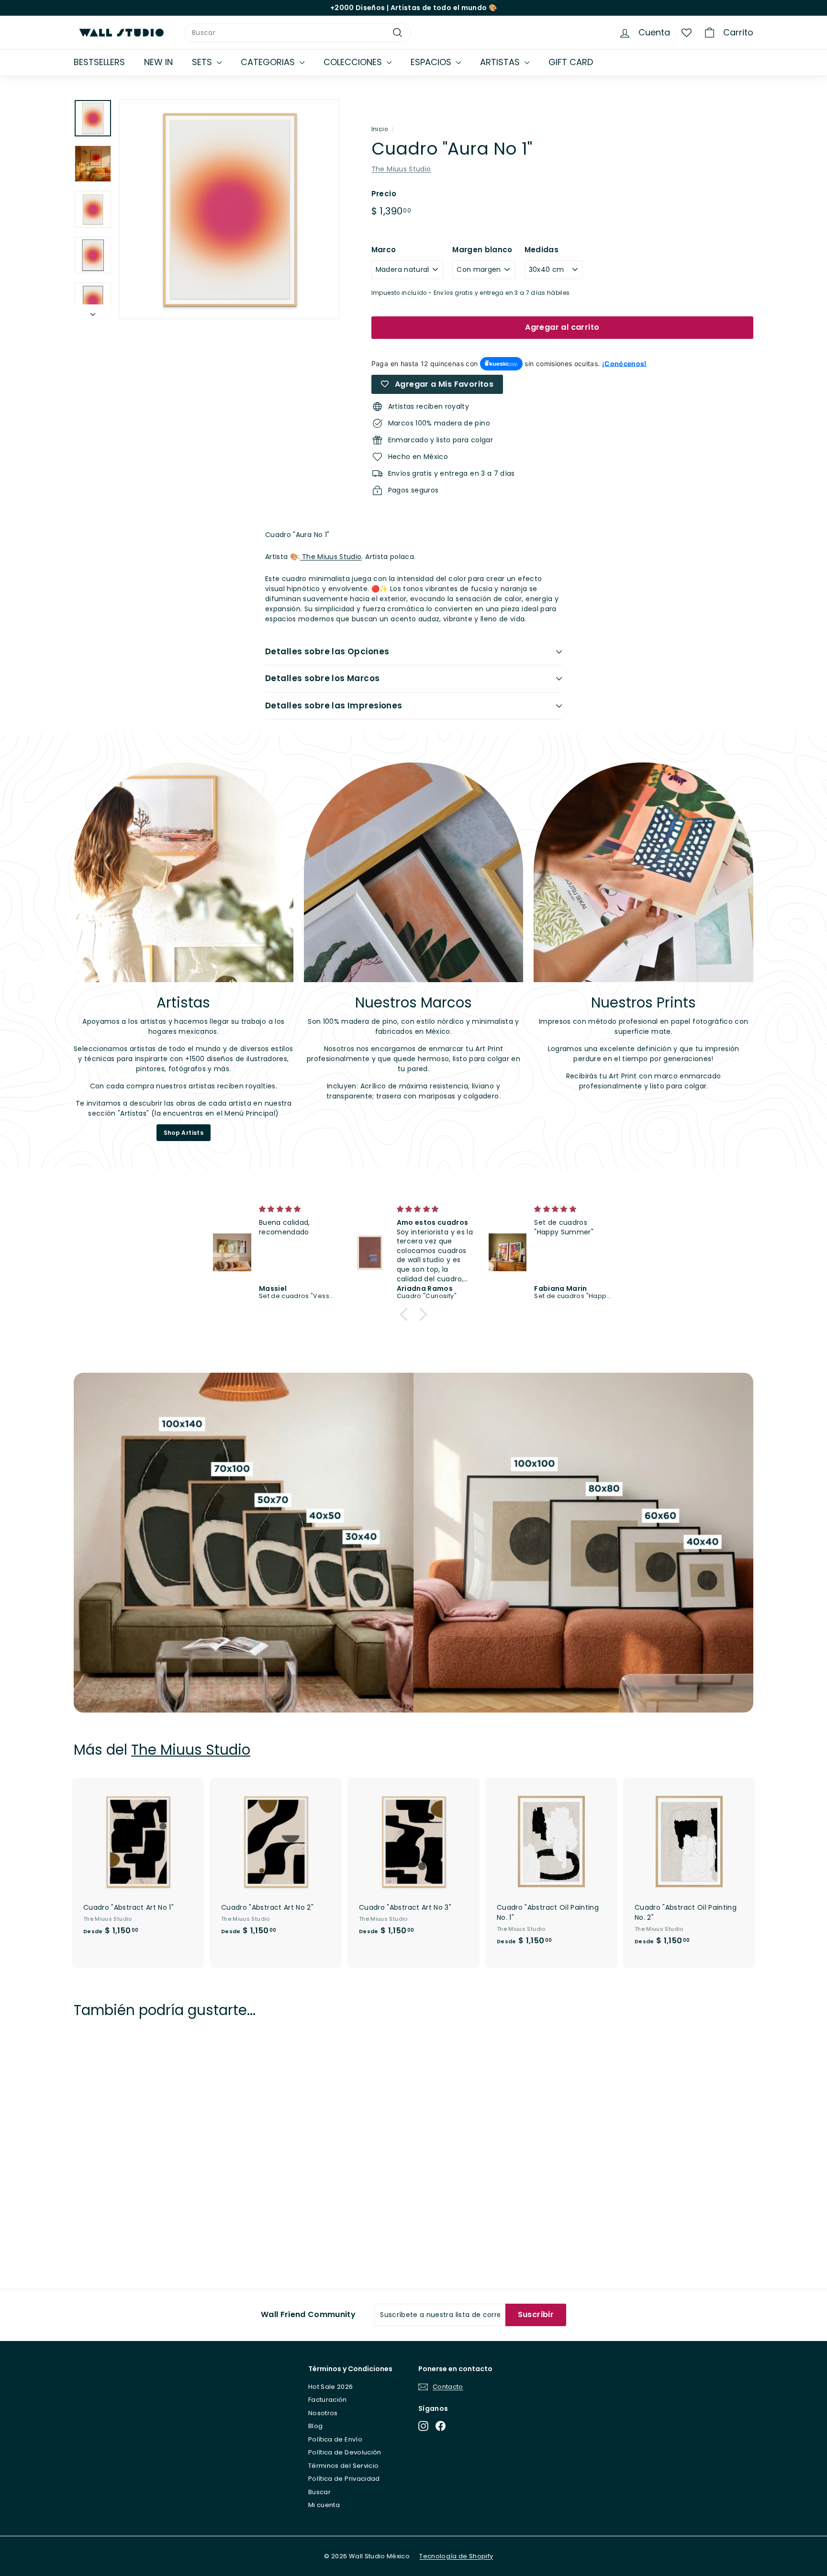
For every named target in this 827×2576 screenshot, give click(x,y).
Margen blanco (482, 250)
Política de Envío (335, 2439)
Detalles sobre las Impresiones (334, 706)
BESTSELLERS (99, 62)
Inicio (380, 129)
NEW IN (158, 62)
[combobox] (297, 33)
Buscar (319, 2492)
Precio (384, 194)
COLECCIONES (354, 62)
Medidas (542, 250)
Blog (315, 2426)
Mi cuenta (324, 2505)
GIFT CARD (571, 62)
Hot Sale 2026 (331, 2387)
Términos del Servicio (343, 2466)
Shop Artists (184, 1133)
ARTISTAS (501, 62)
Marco (384, 250)
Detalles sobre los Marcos (323, 678)
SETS (203, 62)
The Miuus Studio (401, 169)
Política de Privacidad (344, 2479)
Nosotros (323, 2413)
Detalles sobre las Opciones (327, 651)
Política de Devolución (345, 2452)
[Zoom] (229, 209)
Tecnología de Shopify (456, 2556)
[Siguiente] (93, 312)
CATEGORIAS (269, 62)
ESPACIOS (432, 62)
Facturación (328, 2400)
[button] (406, 1314)
